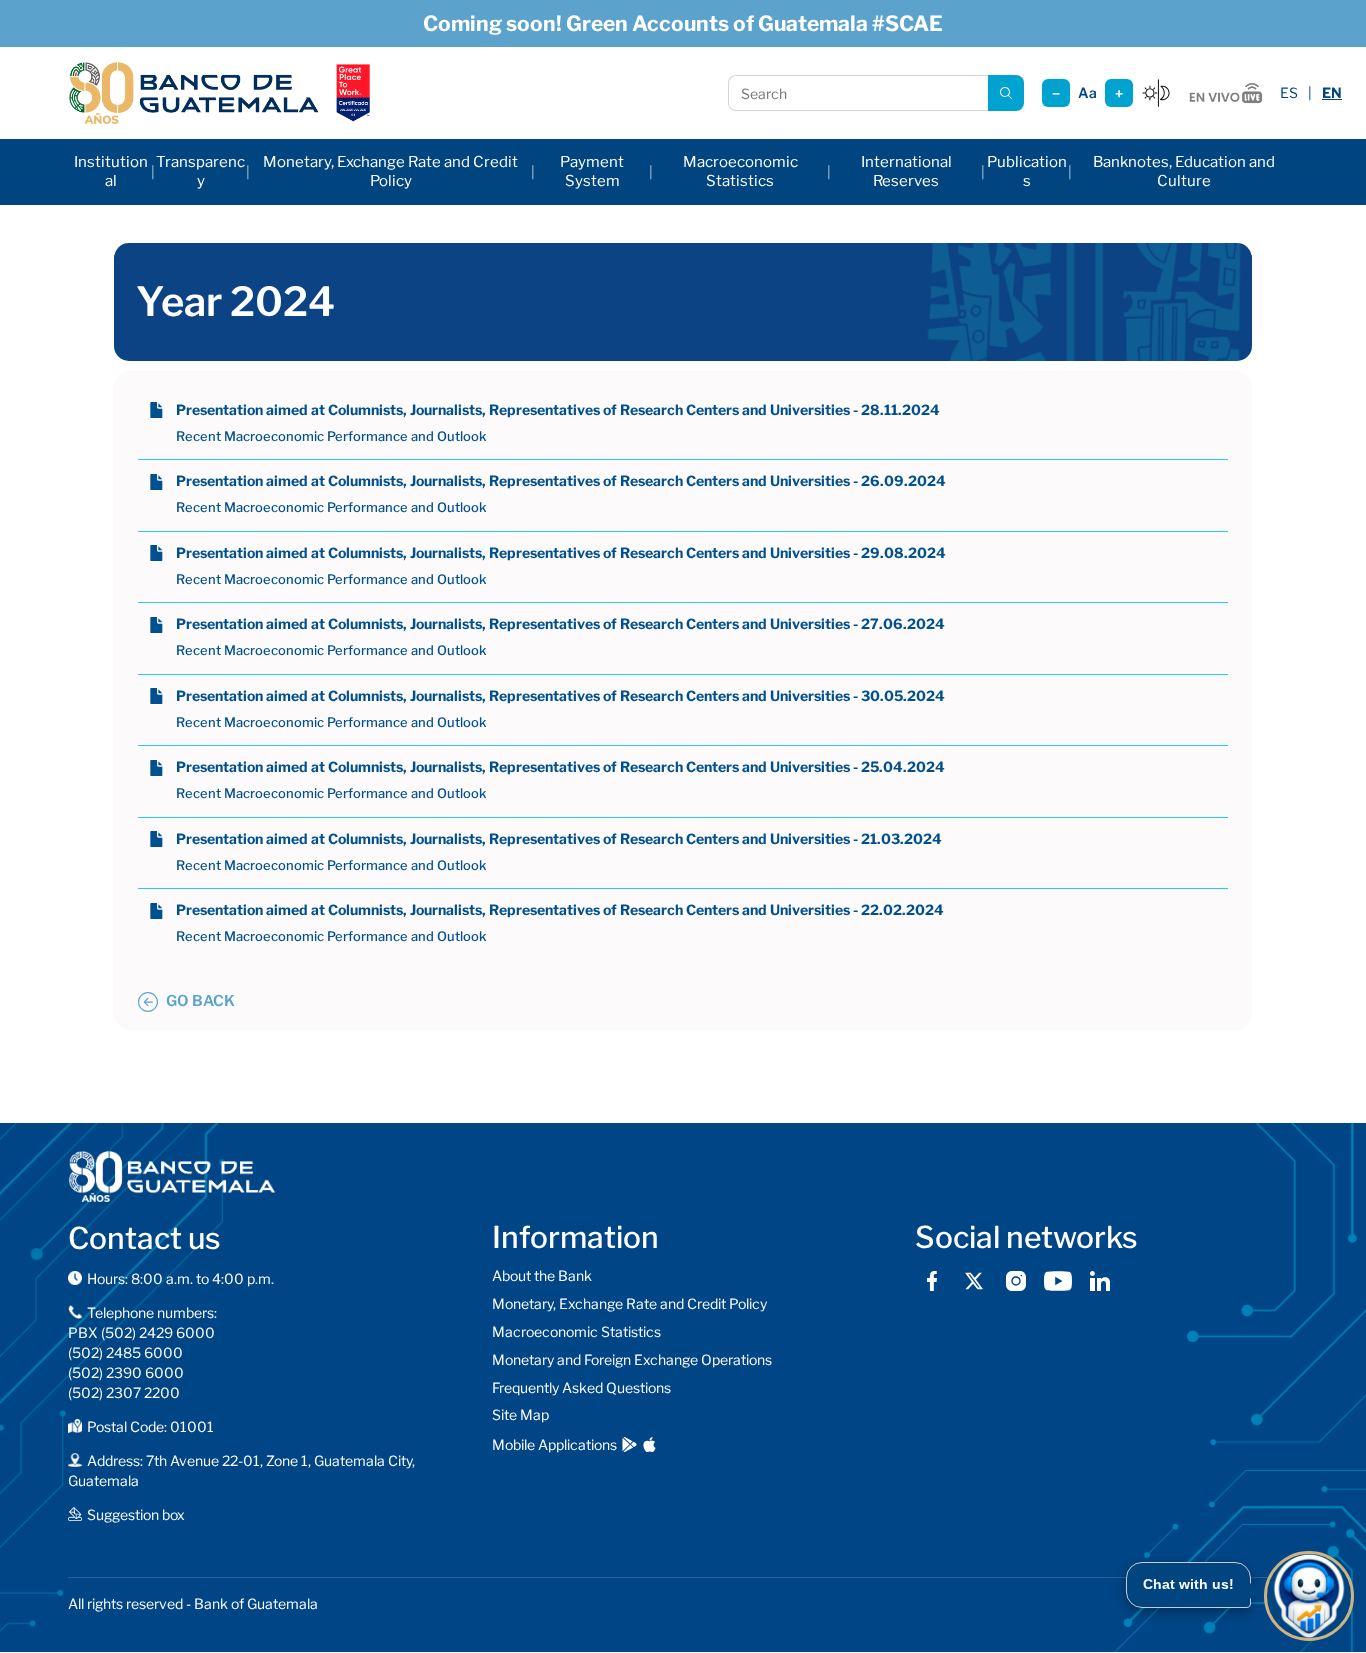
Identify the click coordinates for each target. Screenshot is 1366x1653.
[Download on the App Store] (649, 1444)
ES (1289, 92)
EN (1332, 92)
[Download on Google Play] (629, 1444)
